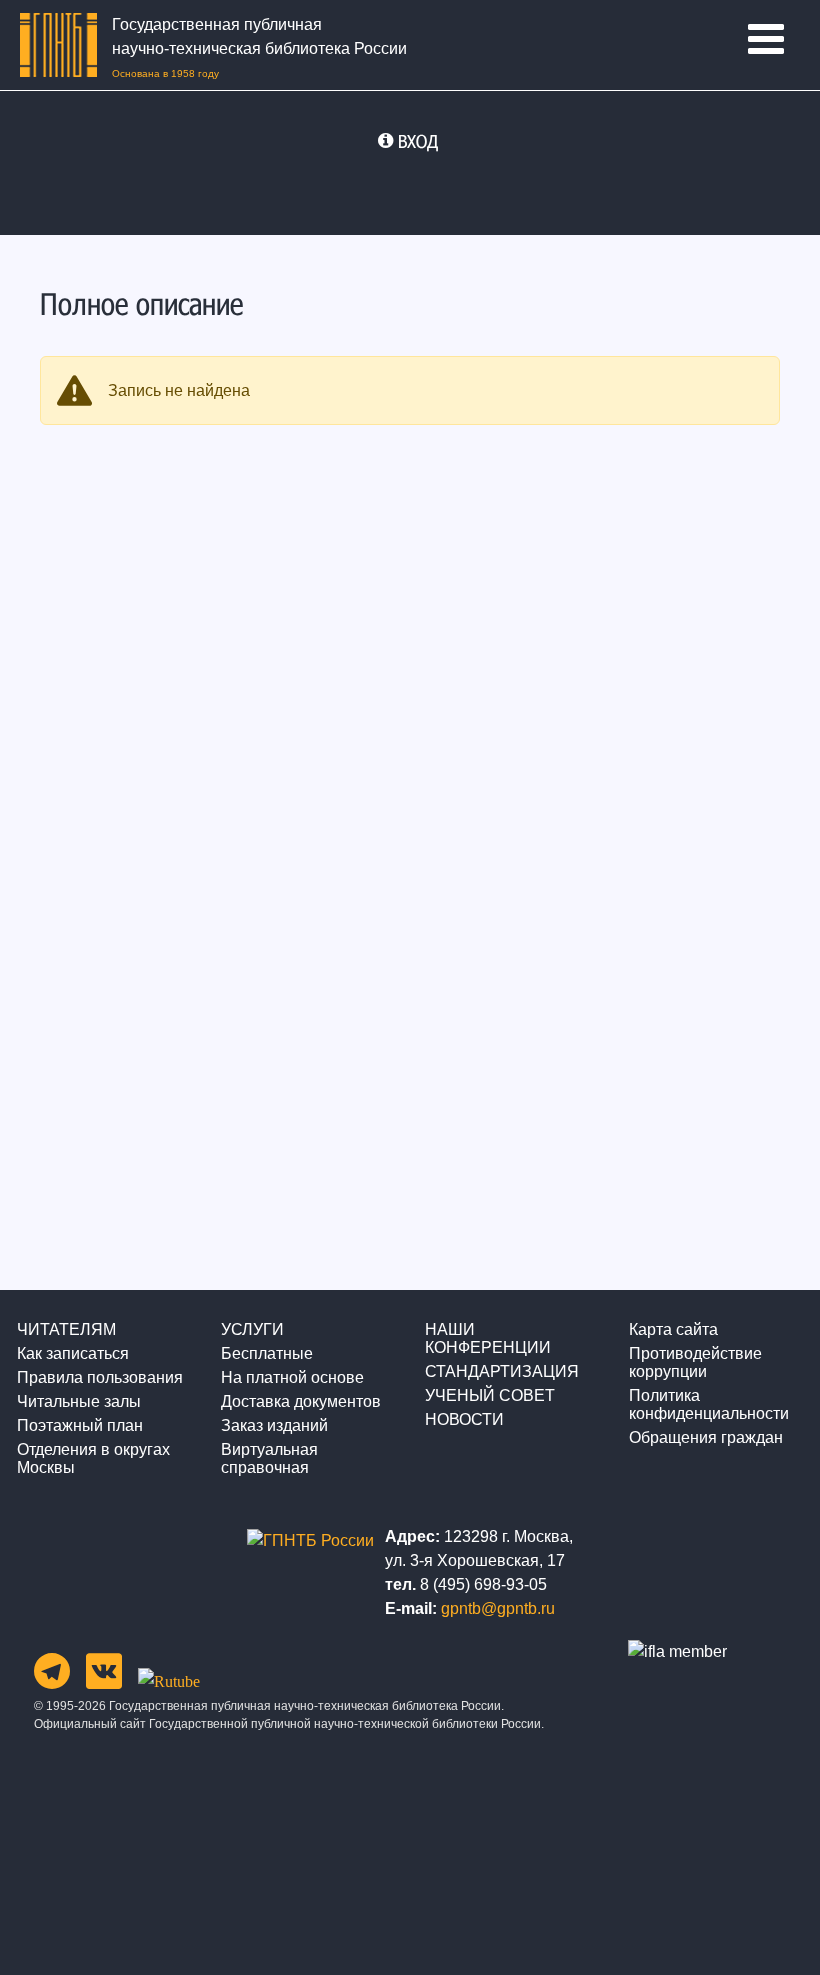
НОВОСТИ (464, 1419)
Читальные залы (79, 1401)
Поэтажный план (80, 1425)
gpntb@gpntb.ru (498, 1608)
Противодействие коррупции (695, 1362)
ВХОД (418, 141)
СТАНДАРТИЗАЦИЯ (502, 1371)
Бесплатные (267, 1353)
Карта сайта (673, 1329)
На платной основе (292, 1377)
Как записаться (73, 1353)
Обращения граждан (706, 1437)
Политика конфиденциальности (709, 1404)
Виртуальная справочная (269, 1458)
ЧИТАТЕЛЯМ (66, 1329)
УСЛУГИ (252, 1329)
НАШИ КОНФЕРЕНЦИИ (488, 1338)
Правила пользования (100, 1377)
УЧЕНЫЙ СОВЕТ (490, 1395)
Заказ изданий (274, 1425)
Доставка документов (301, 1401)
